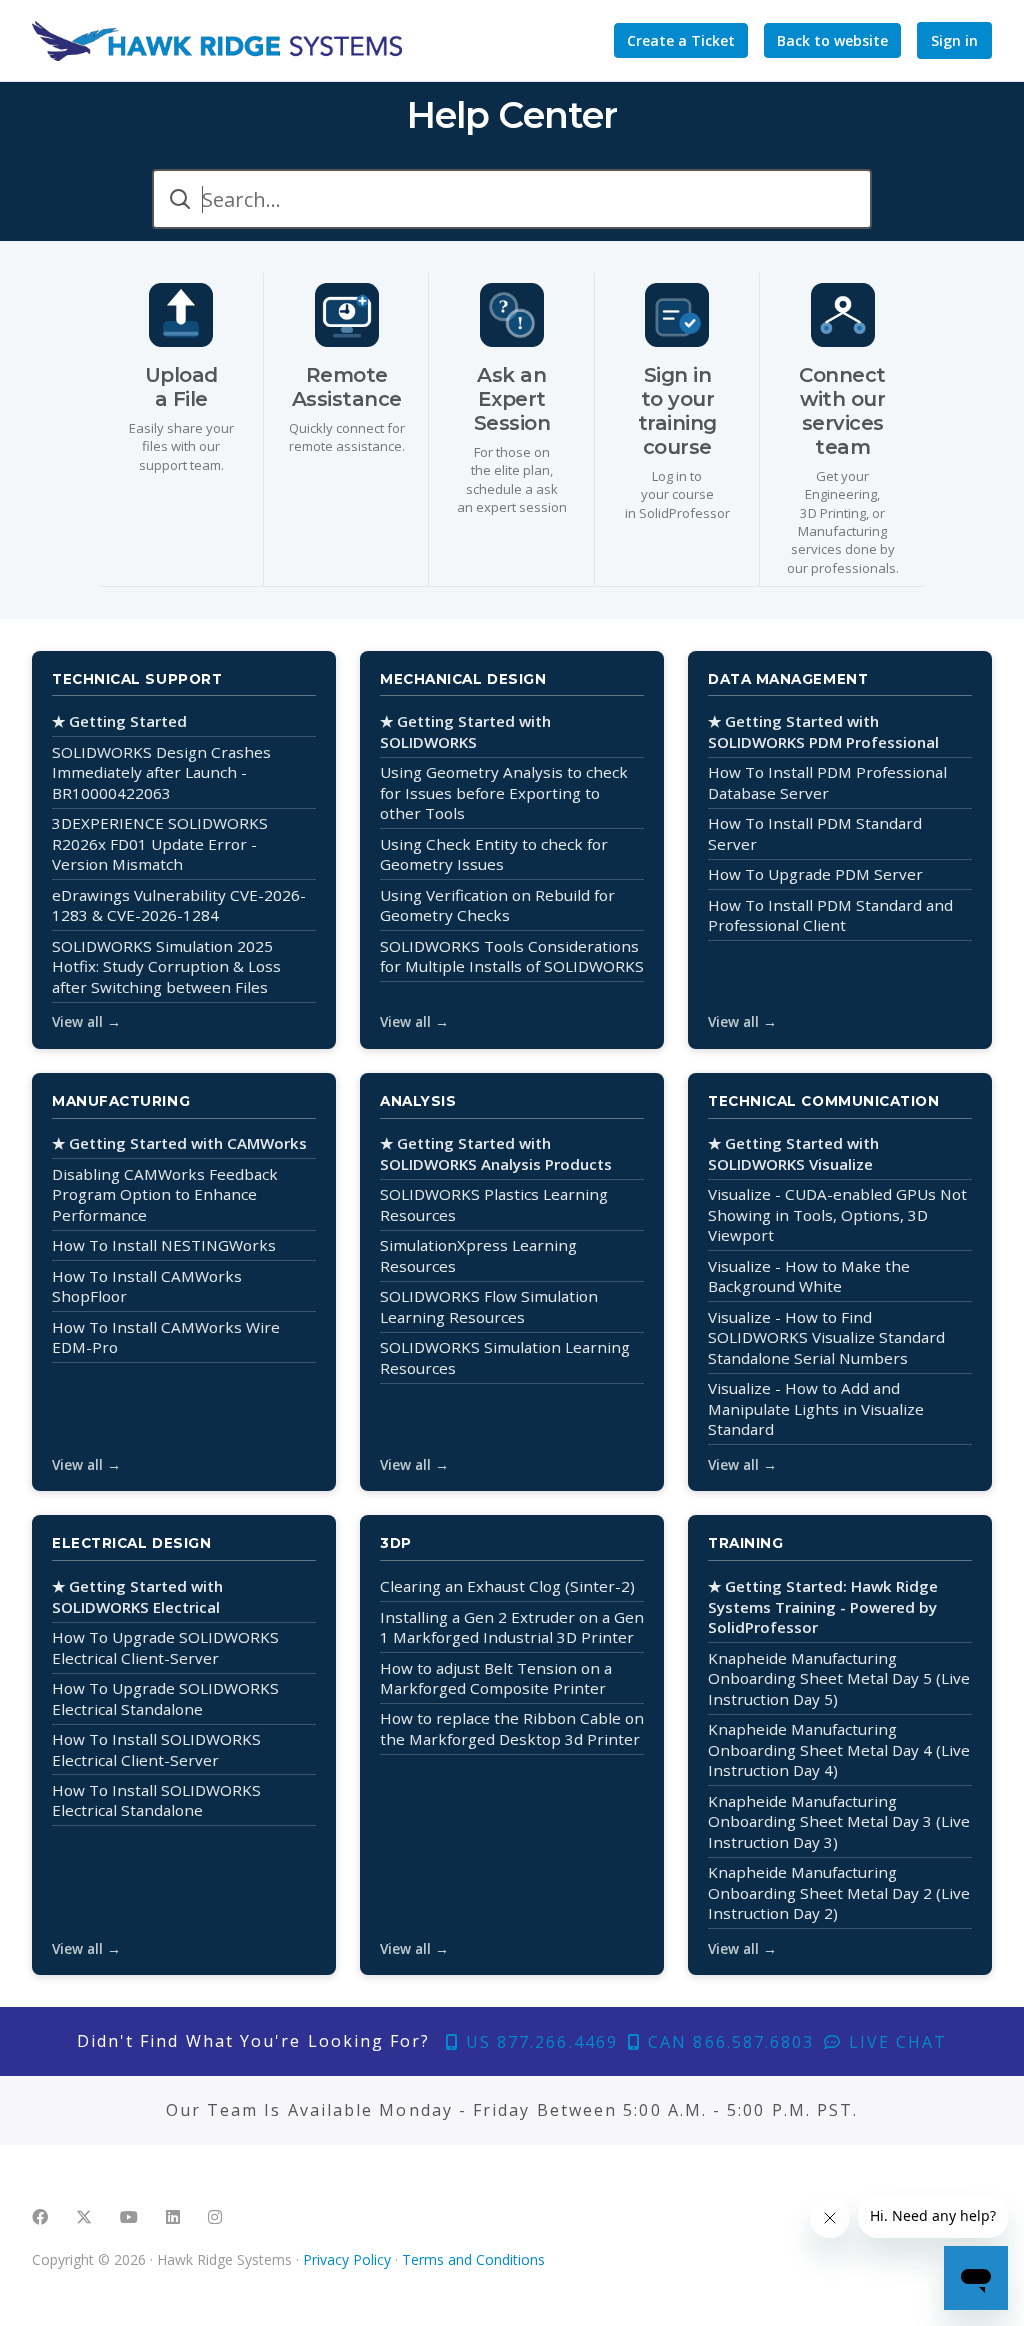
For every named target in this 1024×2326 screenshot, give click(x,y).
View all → (86, 1021)
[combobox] (512, 199)
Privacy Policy (347, 2259)
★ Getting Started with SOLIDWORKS (465, 731)
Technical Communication (824, 1101)
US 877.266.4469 (539, 2042)
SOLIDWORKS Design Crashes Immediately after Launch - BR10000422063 (161, 772)
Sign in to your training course (677, 411)
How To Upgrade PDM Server (815, 874)
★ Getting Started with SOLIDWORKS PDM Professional (823, 731)
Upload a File (181, 387)
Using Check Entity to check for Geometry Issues (494, 854)
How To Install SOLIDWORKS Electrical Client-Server (156, 1749)
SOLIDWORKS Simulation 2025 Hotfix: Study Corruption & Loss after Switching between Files (166, 966)
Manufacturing (121, 1101)
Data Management (788, 679)
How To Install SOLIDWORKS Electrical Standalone (156, 1800)
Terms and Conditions (473, 2259)
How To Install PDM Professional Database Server (827, 782)
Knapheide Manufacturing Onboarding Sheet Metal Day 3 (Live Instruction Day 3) (839, 1821)
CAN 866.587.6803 (728, 2042)
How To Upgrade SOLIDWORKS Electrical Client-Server (165, 1647)
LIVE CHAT (895, 2042)
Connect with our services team (842, 411)
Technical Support (137, 679)
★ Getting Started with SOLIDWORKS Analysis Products (496, 1153)
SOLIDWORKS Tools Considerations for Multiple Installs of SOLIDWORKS (512, 956)
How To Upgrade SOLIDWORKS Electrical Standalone (165, 1698)
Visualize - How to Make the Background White (809, 1276)
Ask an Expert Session (512, 399)
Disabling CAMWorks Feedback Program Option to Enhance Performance (165, 1194)
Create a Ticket (681, 40)
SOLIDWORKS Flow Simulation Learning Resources (489, 1306)
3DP (396, 1543)
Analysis (418, 1101)
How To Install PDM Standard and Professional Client (830, 915)
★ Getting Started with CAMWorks (179, 1143)
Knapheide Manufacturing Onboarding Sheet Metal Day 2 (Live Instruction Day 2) (839, 1892)
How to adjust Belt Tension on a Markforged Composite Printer (496, 1678)
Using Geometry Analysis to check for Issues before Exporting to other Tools (504, 792)
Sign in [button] (954, 40)
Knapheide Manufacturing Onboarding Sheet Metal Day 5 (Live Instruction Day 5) (839, 1678)
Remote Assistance (347, 387)
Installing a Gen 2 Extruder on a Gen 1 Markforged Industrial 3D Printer (512, 1627)
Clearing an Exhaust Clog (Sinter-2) (507, 1586)
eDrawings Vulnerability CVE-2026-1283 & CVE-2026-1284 (179, 905)
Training (745, 1543)
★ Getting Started (119, 721)
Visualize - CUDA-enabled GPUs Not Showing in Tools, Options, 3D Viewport (837, 1214)
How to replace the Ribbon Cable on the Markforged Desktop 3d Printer (512, 1728)
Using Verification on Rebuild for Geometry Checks (497, 905)
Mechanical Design (463, 679)
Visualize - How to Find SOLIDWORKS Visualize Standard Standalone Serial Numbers (826, 1337)
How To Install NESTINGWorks (164, 1245)
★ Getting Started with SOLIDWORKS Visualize (793, 1153)
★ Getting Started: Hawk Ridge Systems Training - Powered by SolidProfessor (823, 1606)
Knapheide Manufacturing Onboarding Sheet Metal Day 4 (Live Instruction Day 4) (839, 1749)
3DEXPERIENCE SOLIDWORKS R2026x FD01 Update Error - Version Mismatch (160, 843)
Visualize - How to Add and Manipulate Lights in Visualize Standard (816, 1408)
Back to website (832, 40)
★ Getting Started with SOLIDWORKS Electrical (137, 1596)
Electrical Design (131, 1543)
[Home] (217, 41)
